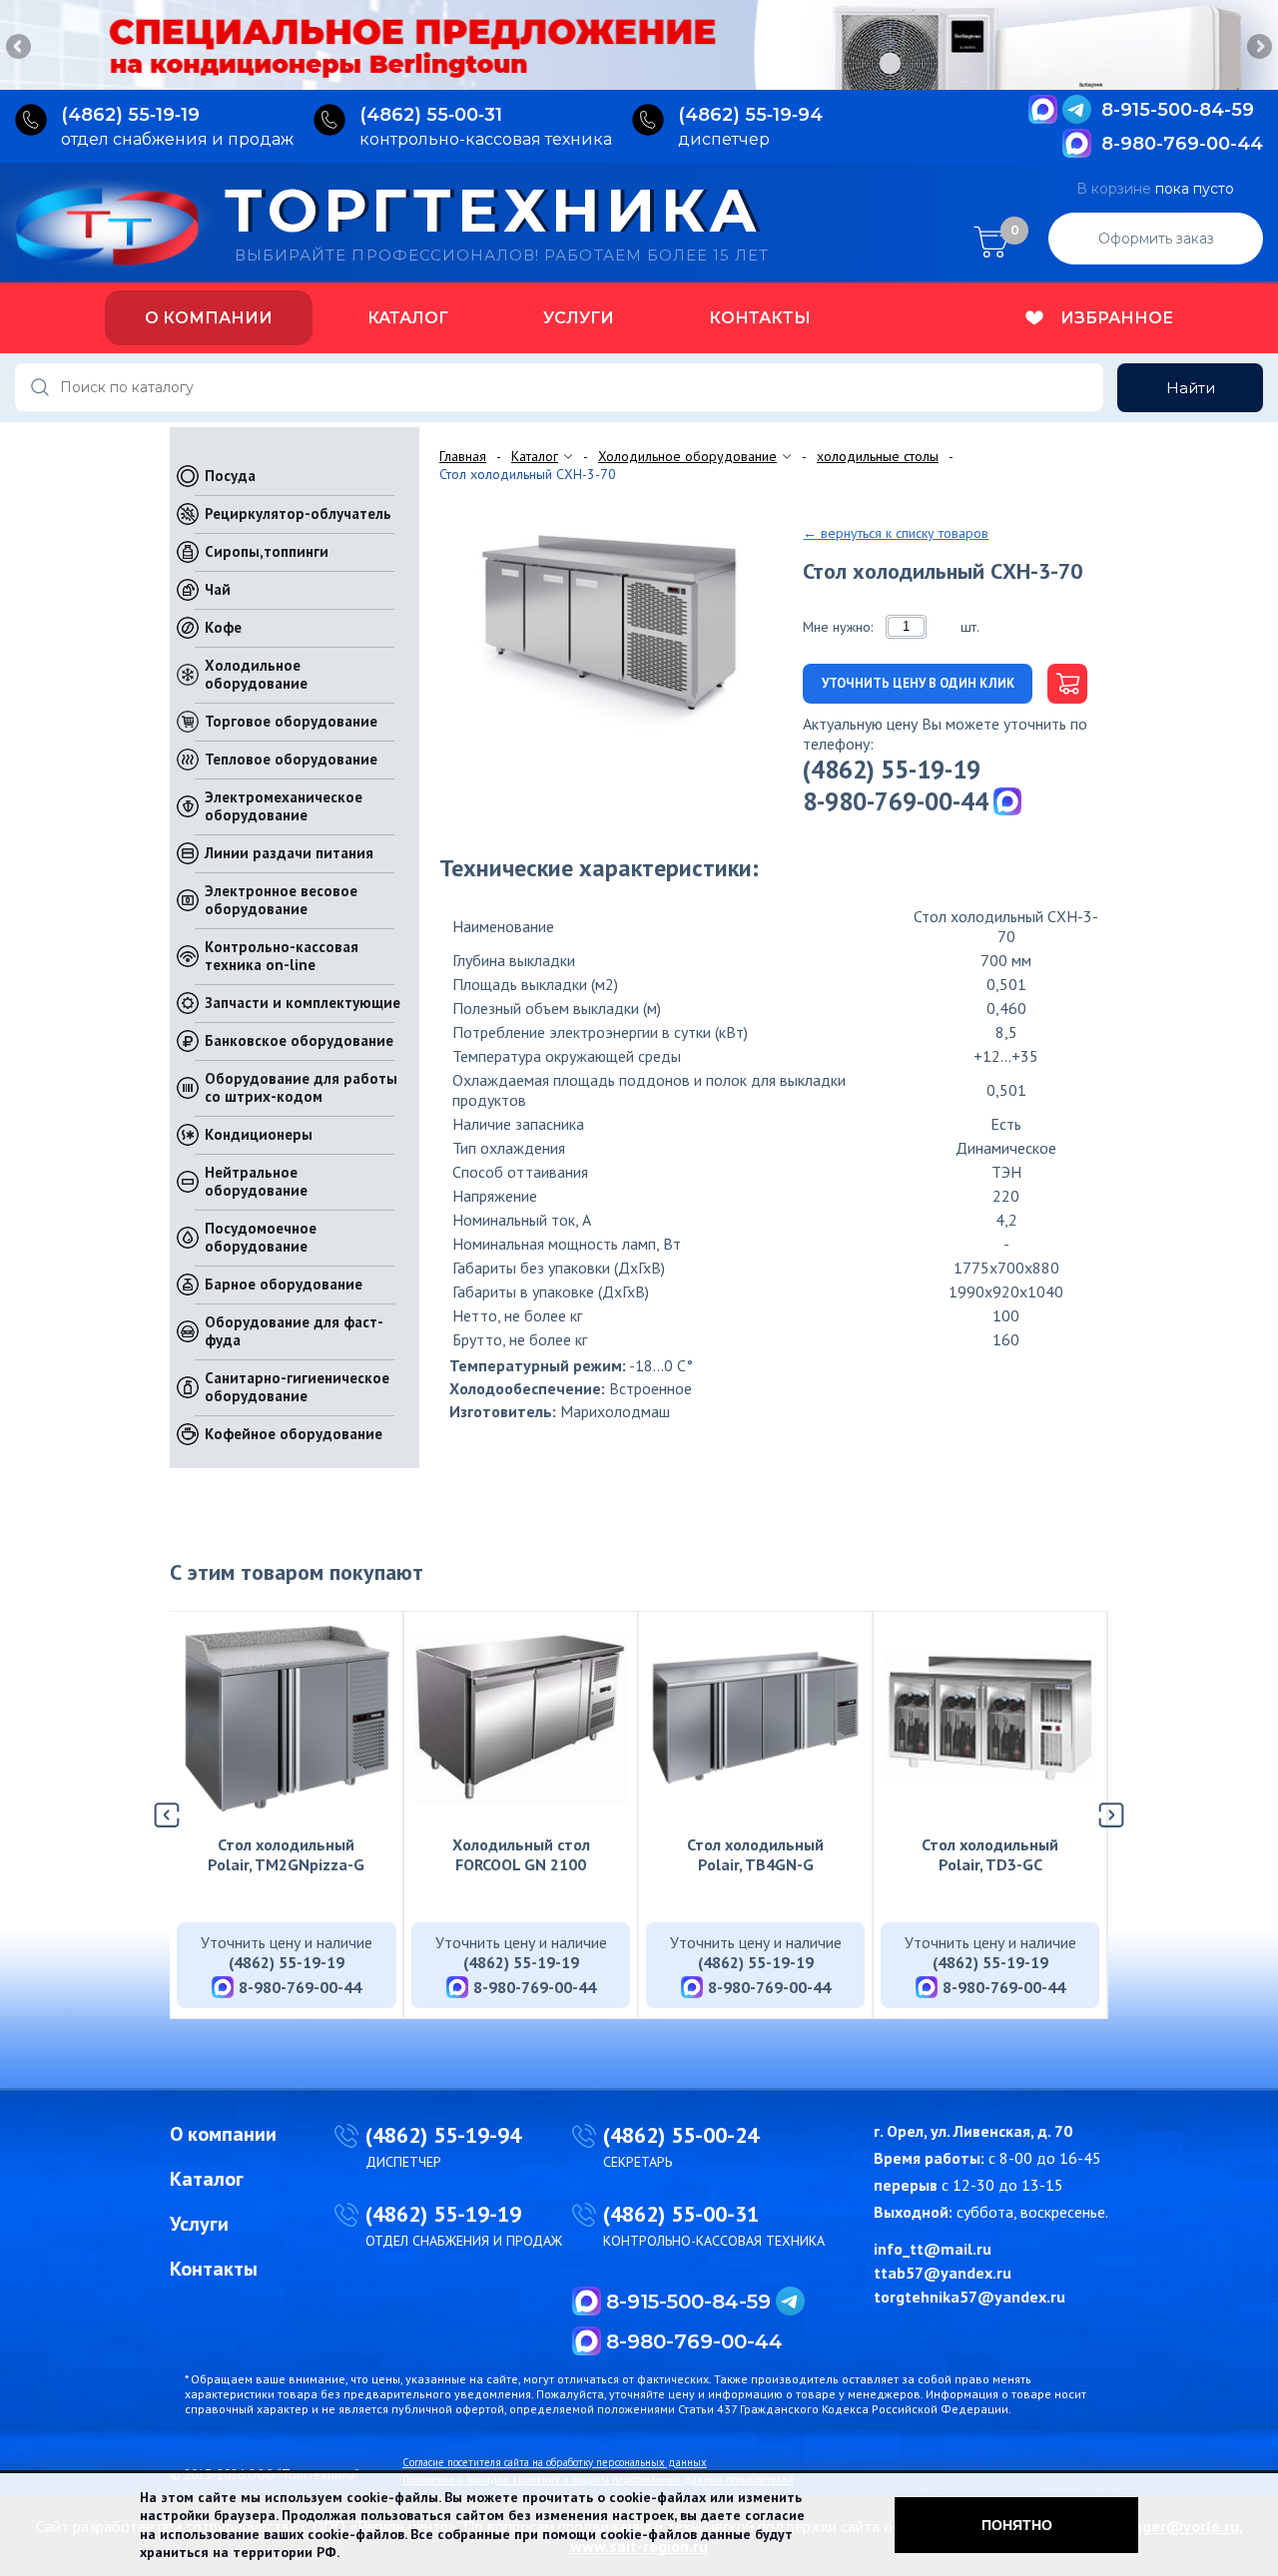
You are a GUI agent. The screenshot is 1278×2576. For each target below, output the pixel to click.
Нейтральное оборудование (256, 1181)
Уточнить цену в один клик (918, 683)
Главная (463, 456)
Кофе (223, 627)
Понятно (1017, 2525)
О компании (209, 318)
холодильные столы (878, 456)
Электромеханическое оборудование (284, 806)
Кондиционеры (259, 1134)
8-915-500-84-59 (1178, 110)
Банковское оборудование (299, 1040)
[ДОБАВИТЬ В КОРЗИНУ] (1060, 684)
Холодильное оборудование (256, 674)
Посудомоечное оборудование (261, 1237)
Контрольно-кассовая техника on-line (282, 956)
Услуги (579, 318)
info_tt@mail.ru (933, 2249)
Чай (218, 589)
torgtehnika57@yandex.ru (969, 2297)
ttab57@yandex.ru (943, 2273)
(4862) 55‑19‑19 (130, 115)
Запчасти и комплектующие (303, 1003)
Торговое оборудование (291, 721)
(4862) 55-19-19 (892, 770)
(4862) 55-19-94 (443, 2135)
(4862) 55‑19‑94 (750, 115)
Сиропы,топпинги (267, 551)
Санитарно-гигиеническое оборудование (297, 1387)
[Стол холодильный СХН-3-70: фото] (613, 623)
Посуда (230, 476)
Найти (1191, 388)
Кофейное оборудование (294, 1434)
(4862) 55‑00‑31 (431, 115)
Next (1258, 48)
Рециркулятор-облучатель (298, 514)
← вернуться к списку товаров (896, 533)
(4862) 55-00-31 (681, 2214)
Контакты (760, 318)
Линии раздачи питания (289, 853)
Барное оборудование (284, 1284)
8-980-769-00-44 (1182, 144)
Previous (20, 48)
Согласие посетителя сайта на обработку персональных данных (555, 2462)
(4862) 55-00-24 (681, 2135)
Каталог (408, 318)
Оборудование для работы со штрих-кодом (301, 1087)
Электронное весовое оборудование (281, 900)
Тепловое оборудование (291, 759)
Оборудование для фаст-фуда (294, 1331)
